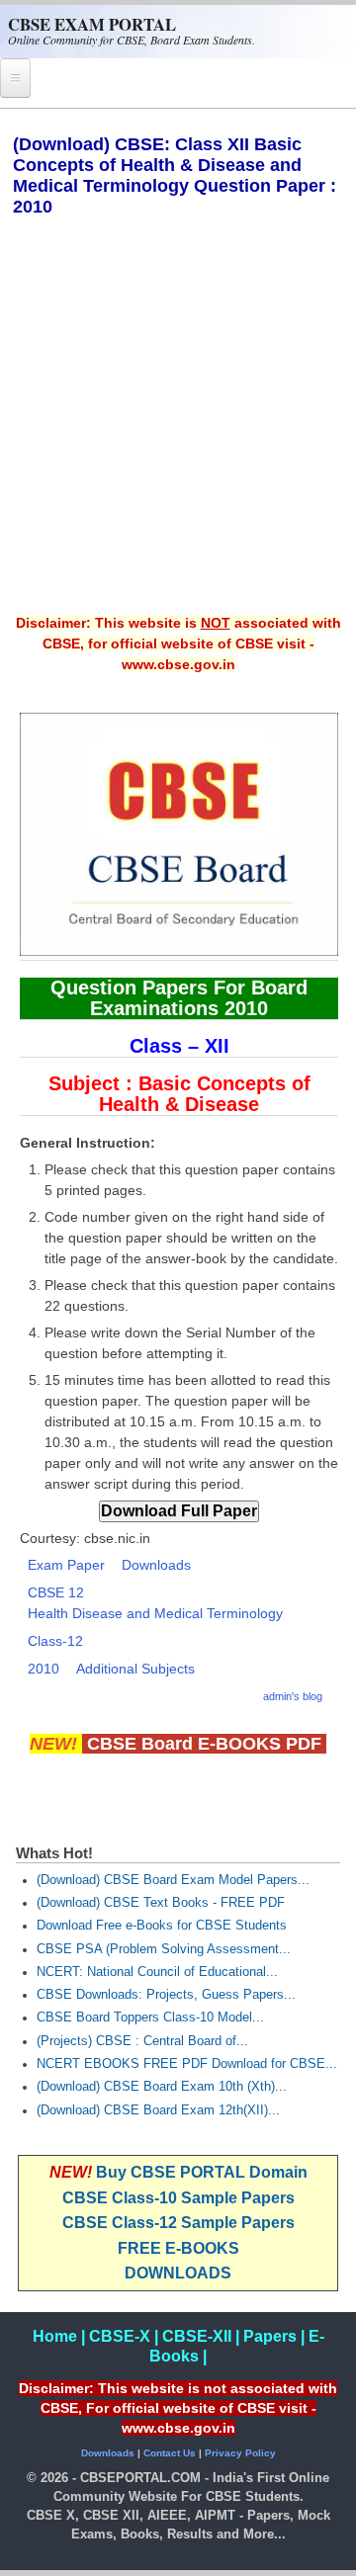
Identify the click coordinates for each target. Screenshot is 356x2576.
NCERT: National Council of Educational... (157, 1972)
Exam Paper (66, 1565)
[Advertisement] (178, 429)
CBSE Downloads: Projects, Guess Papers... (166, 1995)
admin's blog (293, 1696)
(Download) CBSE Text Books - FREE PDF (161, 1903)
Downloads (156, 1565)
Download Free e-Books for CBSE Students (162, 1926)
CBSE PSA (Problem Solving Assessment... (164, 1949)
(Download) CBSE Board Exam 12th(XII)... (158, 2110)
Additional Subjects (135, 1669)
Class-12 (55, 1641)
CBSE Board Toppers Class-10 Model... (150, 2018)
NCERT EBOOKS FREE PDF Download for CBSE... (187, 2064)
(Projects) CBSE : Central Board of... (142, 2041)
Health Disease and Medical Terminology (155, 1613)
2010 (44, 1669)
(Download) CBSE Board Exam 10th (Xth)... (162, 2087)
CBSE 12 (56, 1592)
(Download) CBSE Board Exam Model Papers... (173, 1880)
